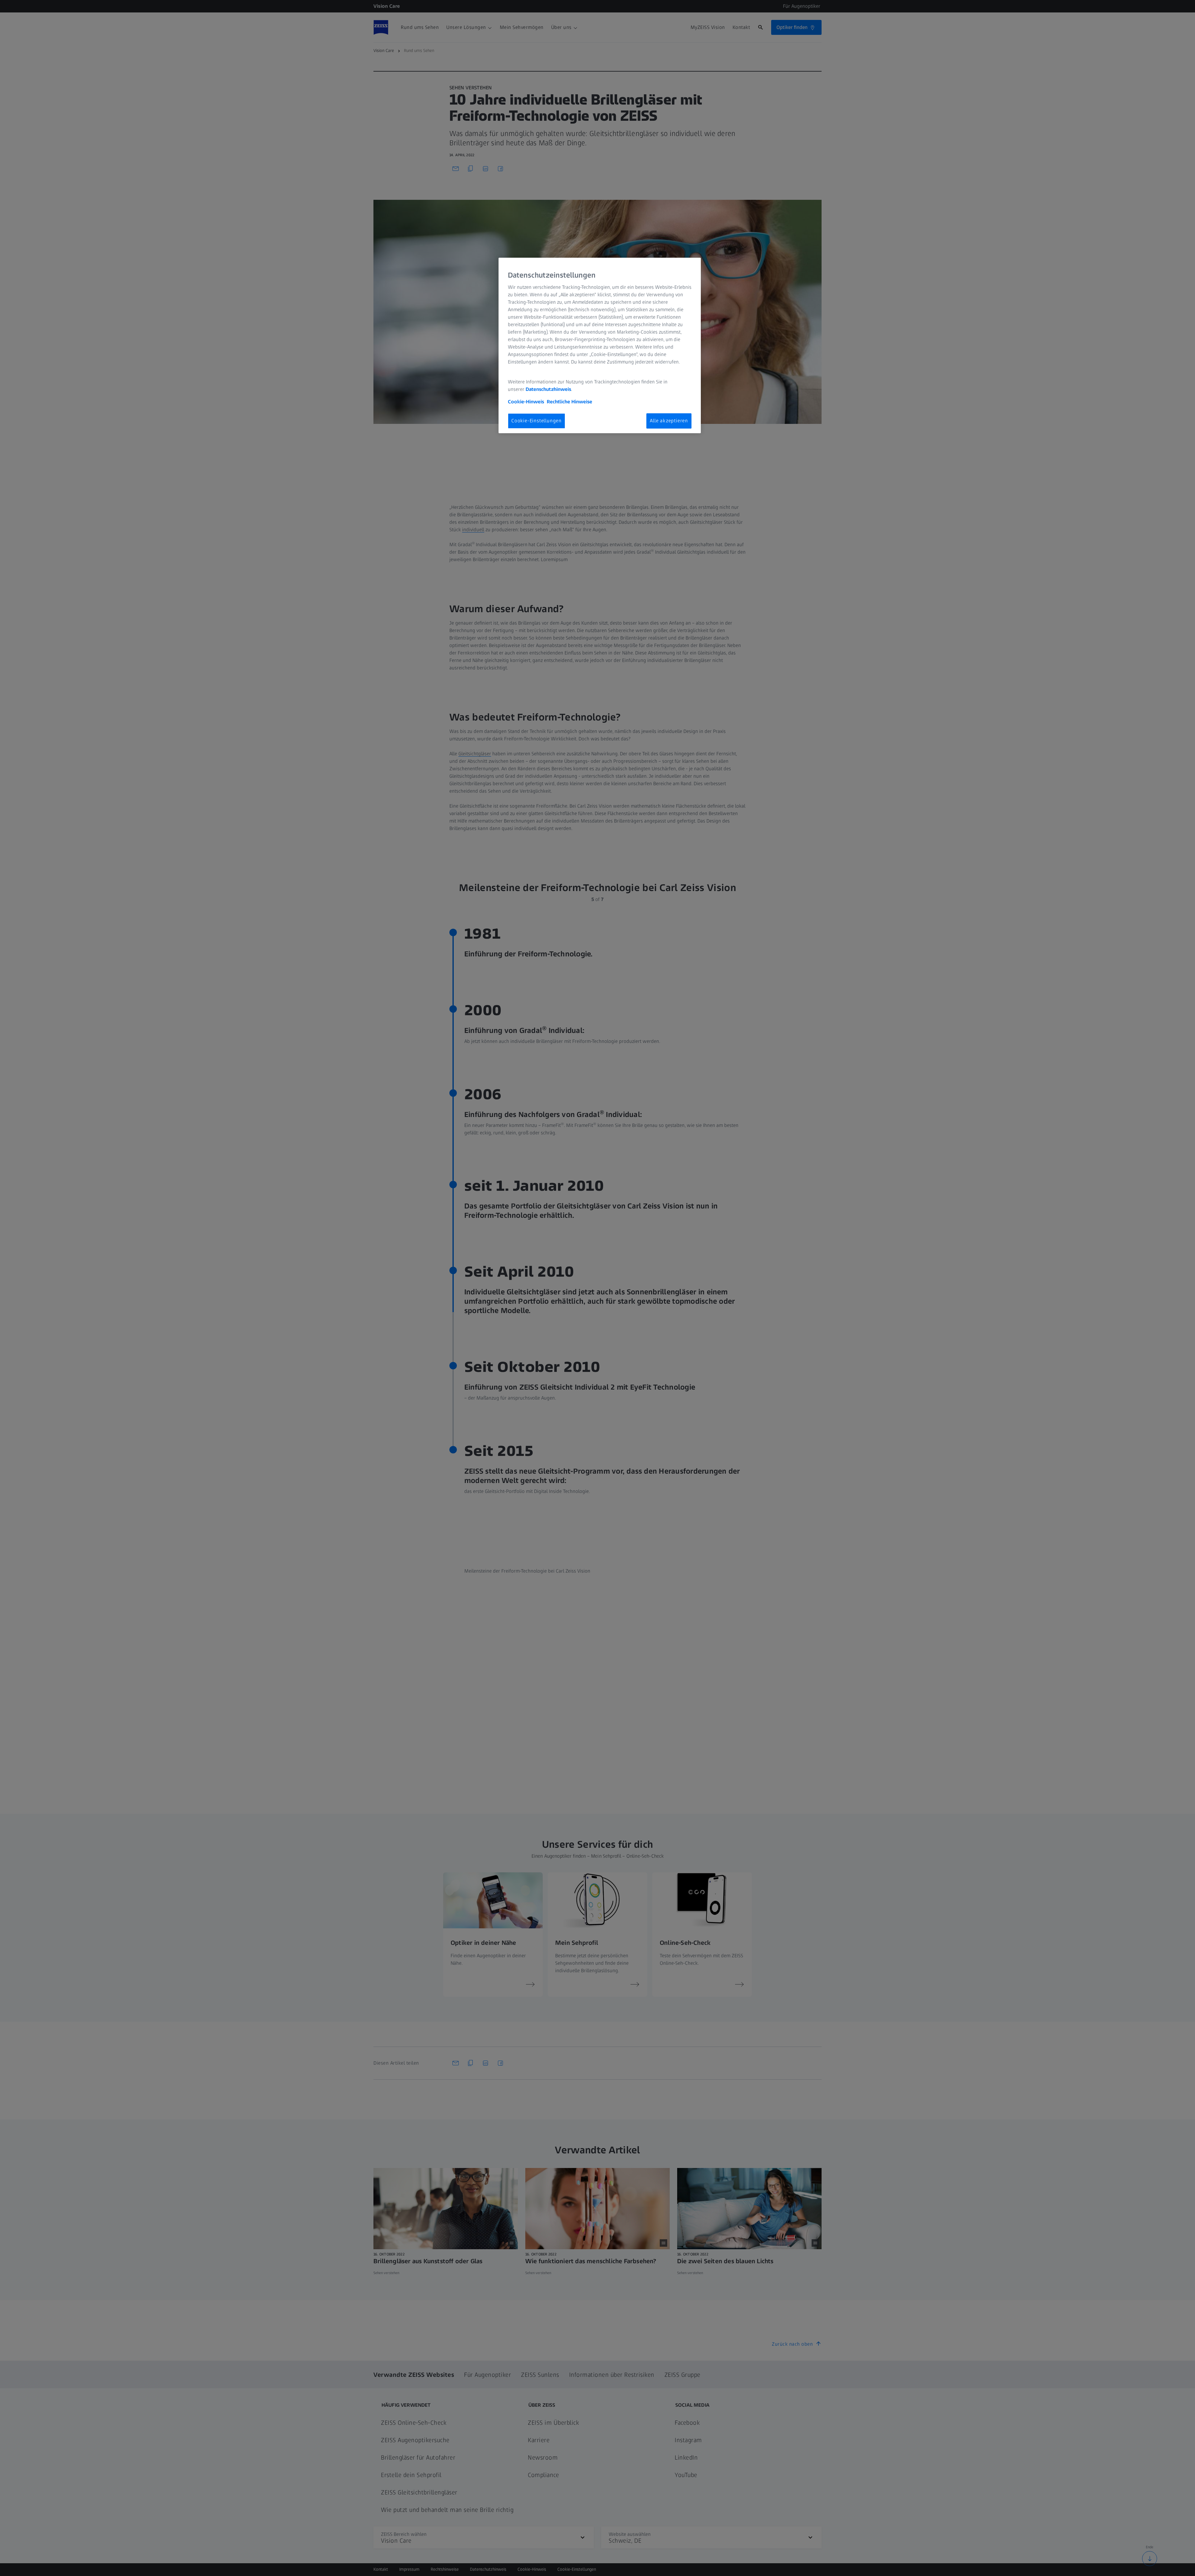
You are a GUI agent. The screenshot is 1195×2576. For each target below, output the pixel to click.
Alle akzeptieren (669, 421)
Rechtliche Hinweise (569, 402)
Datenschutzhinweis (548, 389)
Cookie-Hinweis (526, 402)
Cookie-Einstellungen (537, 421)
